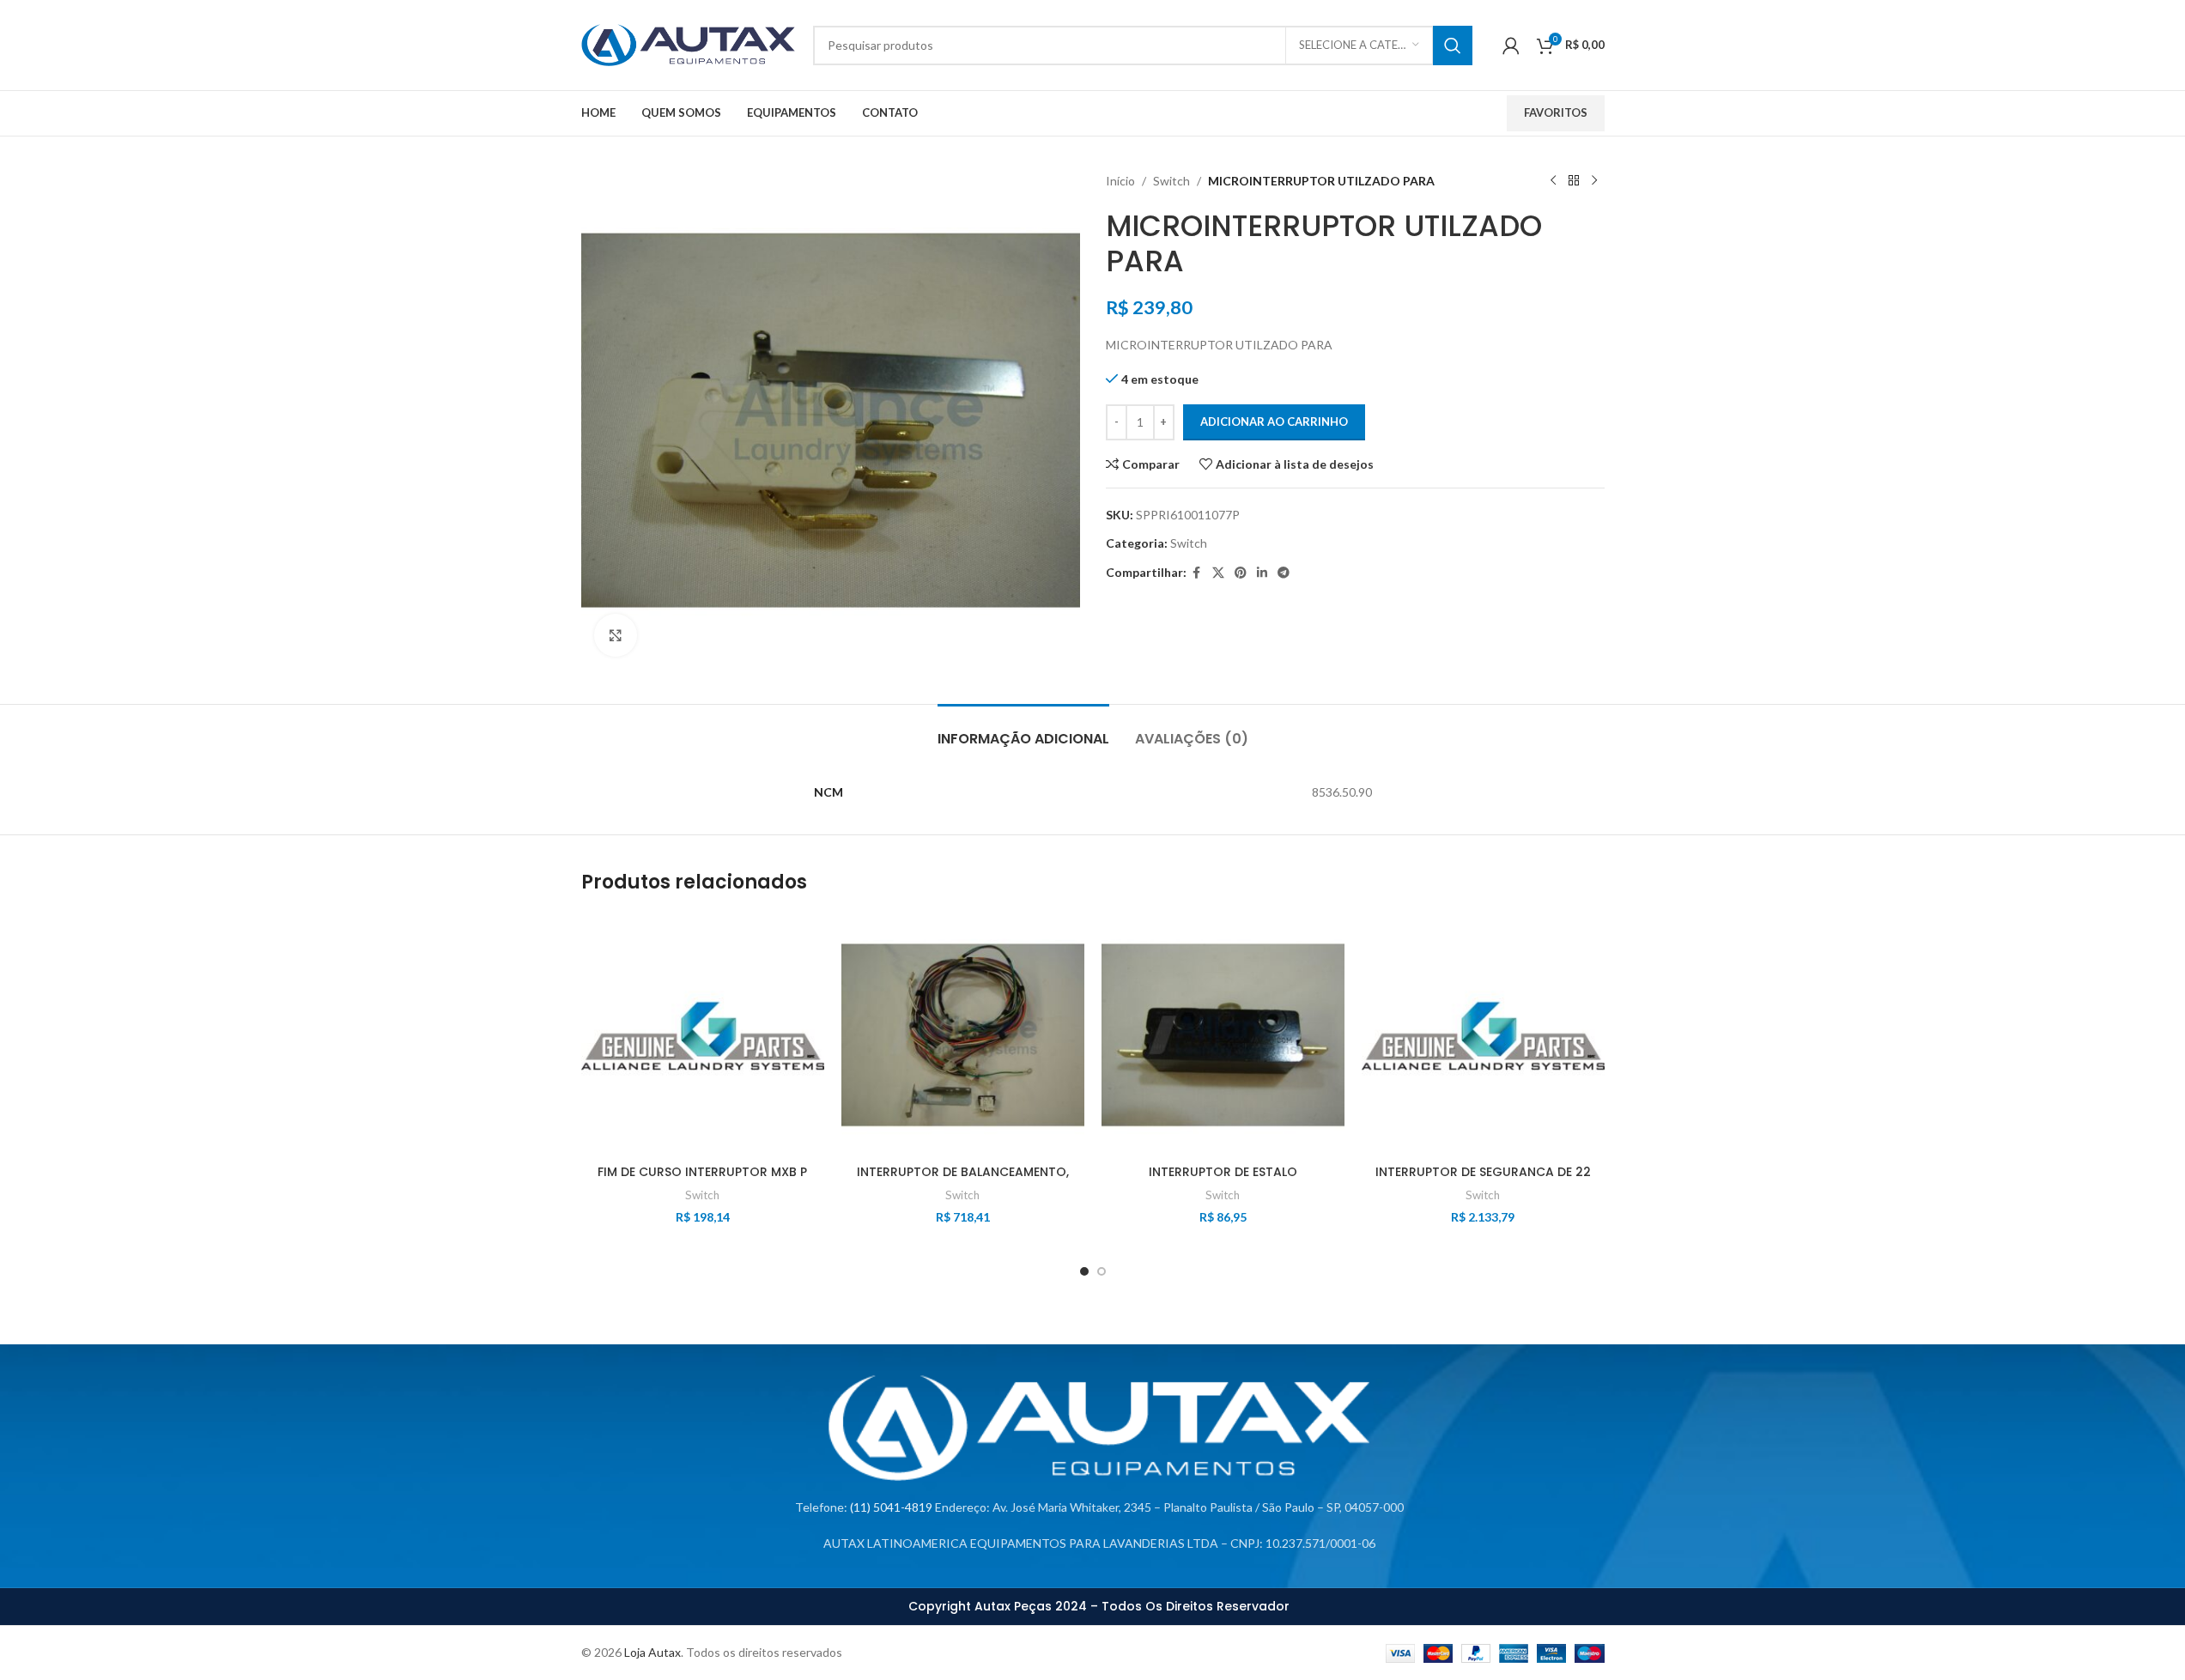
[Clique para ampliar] (616, 635)
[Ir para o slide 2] (1102, 1271)
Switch (1171, 181)
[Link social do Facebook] (1197, 573)
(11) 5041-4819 (891, 1507)
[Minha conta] (1511, 45)
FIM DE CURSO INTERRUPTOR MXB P (702, 1172)
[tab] (1023, 730)
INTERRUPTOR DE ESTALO (1223, 1172)
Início (1120, 181)
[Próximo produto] (1594, 181)
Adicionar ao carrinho (1274, 422)
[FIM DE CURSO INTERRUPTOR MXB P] (703, 1035)
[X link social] (1218, 573)
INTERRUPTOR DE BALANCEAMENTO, (963, 1172)
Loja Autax (652, 1652)
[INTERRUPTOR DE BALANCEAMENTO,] (963, 1035)
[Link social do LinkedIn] (1262, 573)
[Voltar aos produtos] (1574, 181)
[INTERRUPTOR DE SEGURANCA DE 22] (1483, 1035)
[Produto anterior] (1553, 181)
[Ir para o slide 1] (1084, 1271)
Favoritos (1556, 112)
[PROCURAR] (1453, 45)
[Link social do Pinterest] (1241, 573)
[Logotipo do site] (689, 43)
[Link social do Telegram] (1284, 573)
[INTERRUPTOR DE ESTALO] (1223, 1035)
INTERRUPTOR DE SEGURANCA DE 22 (1483, 1172)
